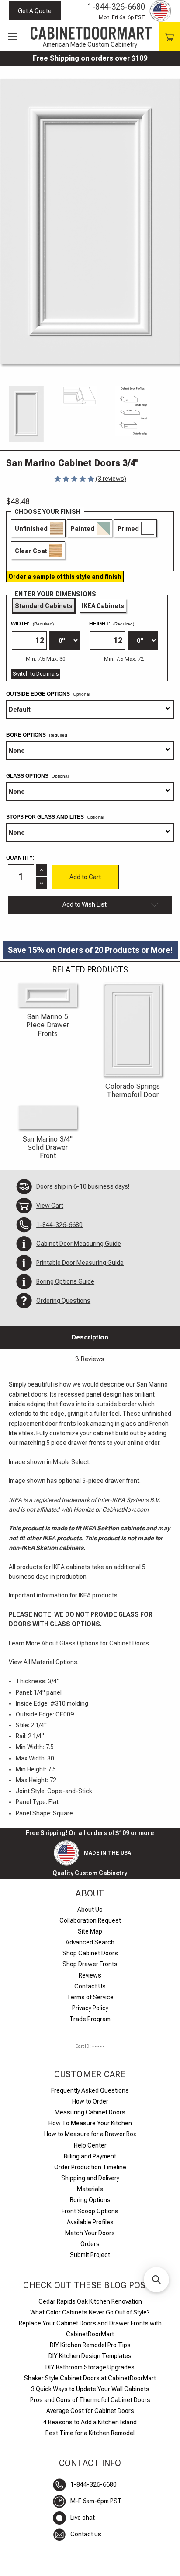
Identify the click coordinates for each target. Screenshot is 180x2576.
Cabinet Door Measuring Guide (79, 1244)
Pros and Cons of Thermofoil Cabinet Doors (90, 2400)
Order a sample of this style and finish (65, 577)
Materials (90, 2189)
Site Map (90, 1931)
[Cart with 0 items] (169, 36)
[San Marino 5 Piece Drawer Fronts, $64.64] (48, 995)
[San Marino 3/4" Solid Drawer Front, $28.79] (48, 1118)
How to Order (90, 2101)
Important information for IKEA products (63, 1595)
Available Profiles (90, 2222)
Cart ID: (90, 2046)
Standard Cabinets (44, 606)
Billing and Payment (90, 2156)
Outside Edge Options (48, 694)
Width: (32, 624)
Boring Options (90, 2200)
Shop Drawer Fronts (90, 1964)
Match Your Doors (90, 2233)
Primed (128, 529)
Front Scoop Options (90, 2211)
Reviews (90, 1975)
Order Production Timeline (90, 2167)
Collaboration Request (90, 1920)
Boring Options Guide (65, 1281)
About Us (90, 1910)
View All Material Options (43, 1662)
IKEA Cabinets (103, 606)
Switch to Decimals (36, 674)
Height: (112, 624)
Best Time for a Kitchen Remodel (90, 2433)
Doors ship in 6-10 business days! (83, 1186)
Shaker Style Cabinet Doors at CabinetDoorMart (90, 2378)
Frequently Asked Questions (90, 2090)
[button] (156, 2280)
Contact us (86, 2534)
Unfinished (31, 529)
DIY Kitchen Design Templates (90, 2356)
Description (90, 1337)
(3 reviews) (111, 479)
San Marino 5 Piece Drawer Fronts (48, 1025)
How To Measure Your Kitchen (90, 2123)
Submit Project (90, 2255)
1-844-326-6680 (116, 7)
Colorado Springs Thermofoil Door (133, 1091)
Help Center (90, 2145)
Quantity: (20, 858)
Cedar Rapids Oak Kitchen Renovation (90, 2301)
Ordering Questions (63, 1301)
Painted (83, 529)
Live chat (83, 2518)
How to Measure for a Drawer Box (90, 2134)
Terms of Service (90, 1997)
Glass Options (37, 776)
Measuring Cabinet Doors (90, 2112)
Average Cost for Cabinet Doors (90, 2411)
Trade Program (90, 2019)
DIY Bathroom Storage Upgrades (90, 2367)
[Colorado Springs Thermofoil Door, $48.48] (133, 1030)
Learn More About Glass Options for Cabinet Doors (79, 1643)
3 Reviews (90, 1359)
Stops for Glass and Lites (55, 817)
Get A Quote (35, 11)
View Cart (50, 1206)
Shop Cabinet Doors (90, 1953)
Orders (90, 2244)
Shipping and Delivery (90, 2178)
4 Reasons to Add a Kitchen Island (90, 2422)
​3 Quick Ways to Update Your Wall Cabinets (90, 2389)
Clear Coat (31, 551)
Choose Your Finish (47, 512)
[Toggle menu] (12, 37)
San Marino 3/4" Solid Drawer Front (48, 1147)
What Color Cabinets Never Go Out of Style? (90, 2312)
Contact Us (90, 1986)
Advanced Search (90, 1942)
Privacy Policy (90, 2008)
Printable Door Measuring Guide (80, 1263)
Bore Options (27, 735)
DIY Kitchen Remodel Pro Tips (90, 2345)
